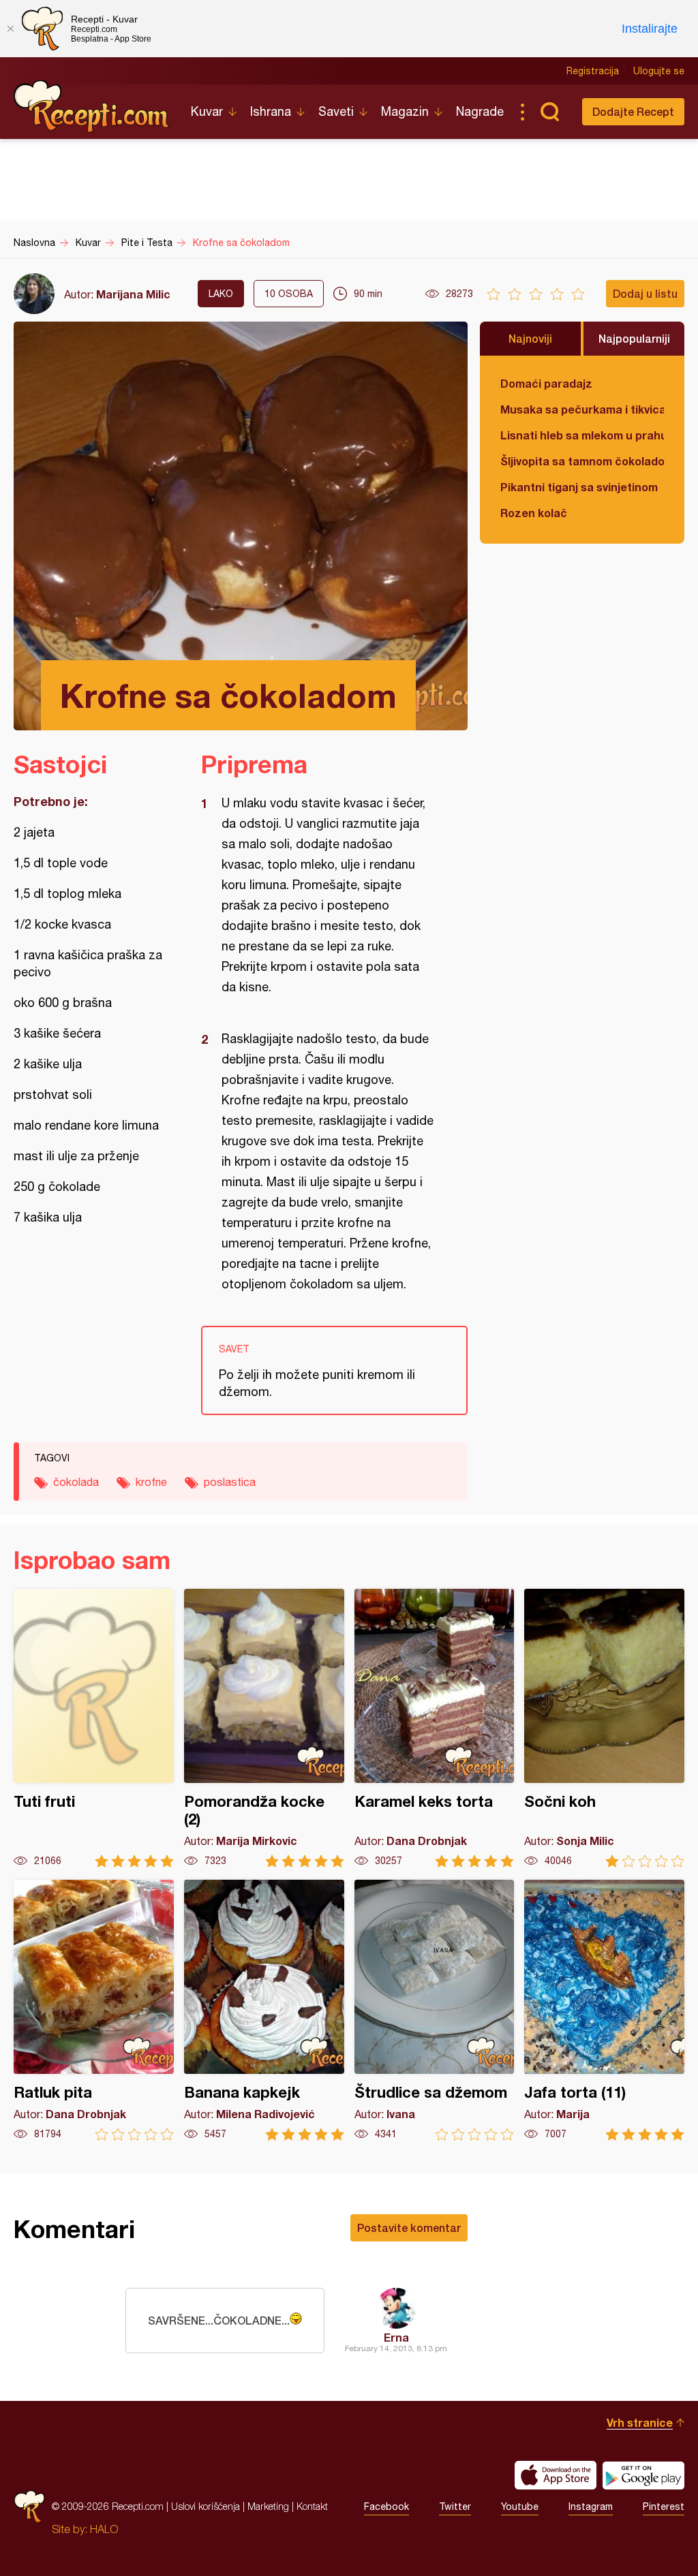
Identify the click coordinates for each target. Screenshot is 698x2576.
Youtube (520, 2507)
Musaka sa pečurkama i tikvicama (582, 409)
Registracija (593, 71)
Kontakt (312, 2506)
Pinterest (664, 2507)
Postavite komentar (409, 2228)
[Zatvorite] (10, 29)
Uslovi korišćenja (206, 2506)
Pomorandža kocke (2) (264, 1728)
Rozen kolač (534, 513)
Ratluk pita (94, 2010)
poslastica (230, 1482)
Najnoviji (530, 338)
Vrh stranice (640, 2422)
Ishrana (271, 111)
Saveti (336, 111)
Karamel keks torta (435, 1728)
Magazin (405, 111)
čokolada (76, 1482)
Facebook (386, 2507)
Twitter (455, 2507)
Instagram (591, 2507)
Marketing (268, 2506)
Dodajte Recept (633, 111)
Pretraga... (549, 112)
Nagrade (480, 111)
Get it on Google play (643, 2475)
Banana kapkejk (264, 2010)
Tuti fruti (94, 1728)
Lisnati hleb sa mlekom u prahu (582, 435)
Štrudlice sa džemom (435, 2010)
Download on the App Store (556, 2475)
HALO (104, 2529)
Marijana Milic (133, 294)
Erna (396, 2337)
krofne (151, 1482)
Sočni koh (604, 1728)
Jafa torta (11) (604, 2010)
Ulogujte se (659, 71)
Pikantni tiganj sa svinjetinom (579, 487)
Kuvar (207, 111)
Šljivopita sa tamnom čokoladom (582, 461)
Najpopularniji (634, 338)
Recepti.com (92, 106)
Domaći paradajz (546, 383)
